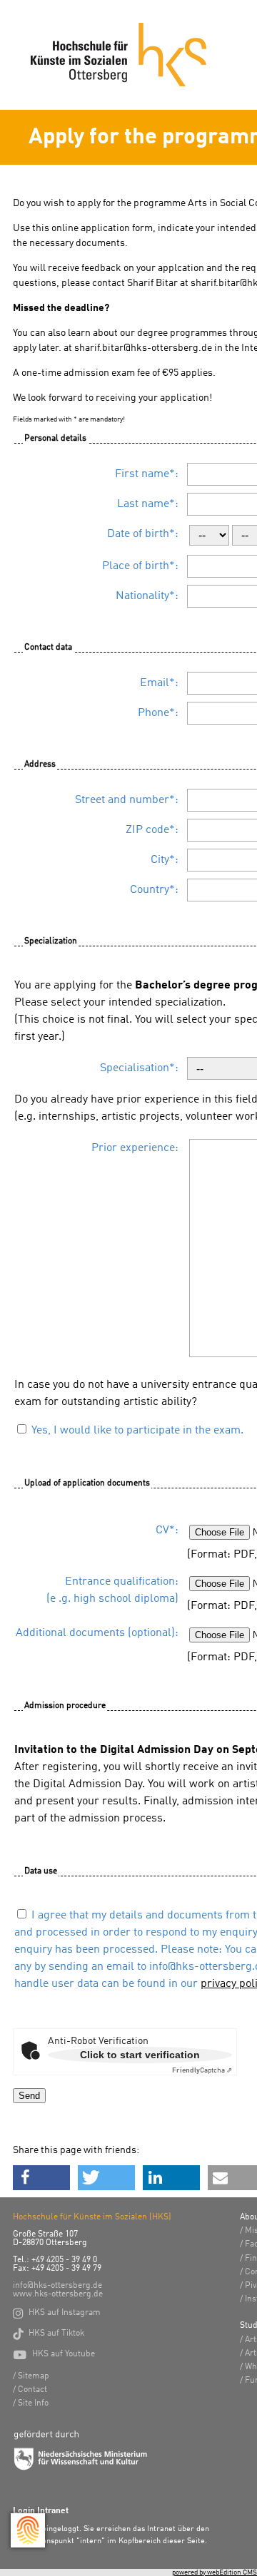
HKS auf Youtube (54, 2354)
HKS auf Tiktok (49, 2334)
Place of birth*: (140, 566)
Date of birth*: (143, 534)
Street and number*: (127, 800)
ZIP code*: (152, 830)
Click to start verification (140, 2055)
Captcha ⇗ (202, 2070)
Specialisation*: (139, 1068)
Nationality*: (147, 596)
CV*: (167, 1530)
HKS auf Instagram (57, 2313)
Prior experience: (135, 1148)
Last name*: (148, 504)
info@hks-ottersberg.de (57, 2286)
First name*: (147, 474)
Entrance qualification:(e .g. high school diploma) (112, 1590)
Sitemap (34, 2376)
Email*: (159, 683)
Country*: (154, 890)
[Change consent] (28, 2530)
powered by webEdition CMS (215, 2572)
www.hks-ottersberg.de (58, 2294)
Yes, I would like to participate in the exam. (137, 1431)
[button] (41, 2178)
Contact (32, 2390)
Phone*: (158, 713)
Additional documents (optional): (97, 1633)
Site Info (33, 2403)
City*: (165, 860)
